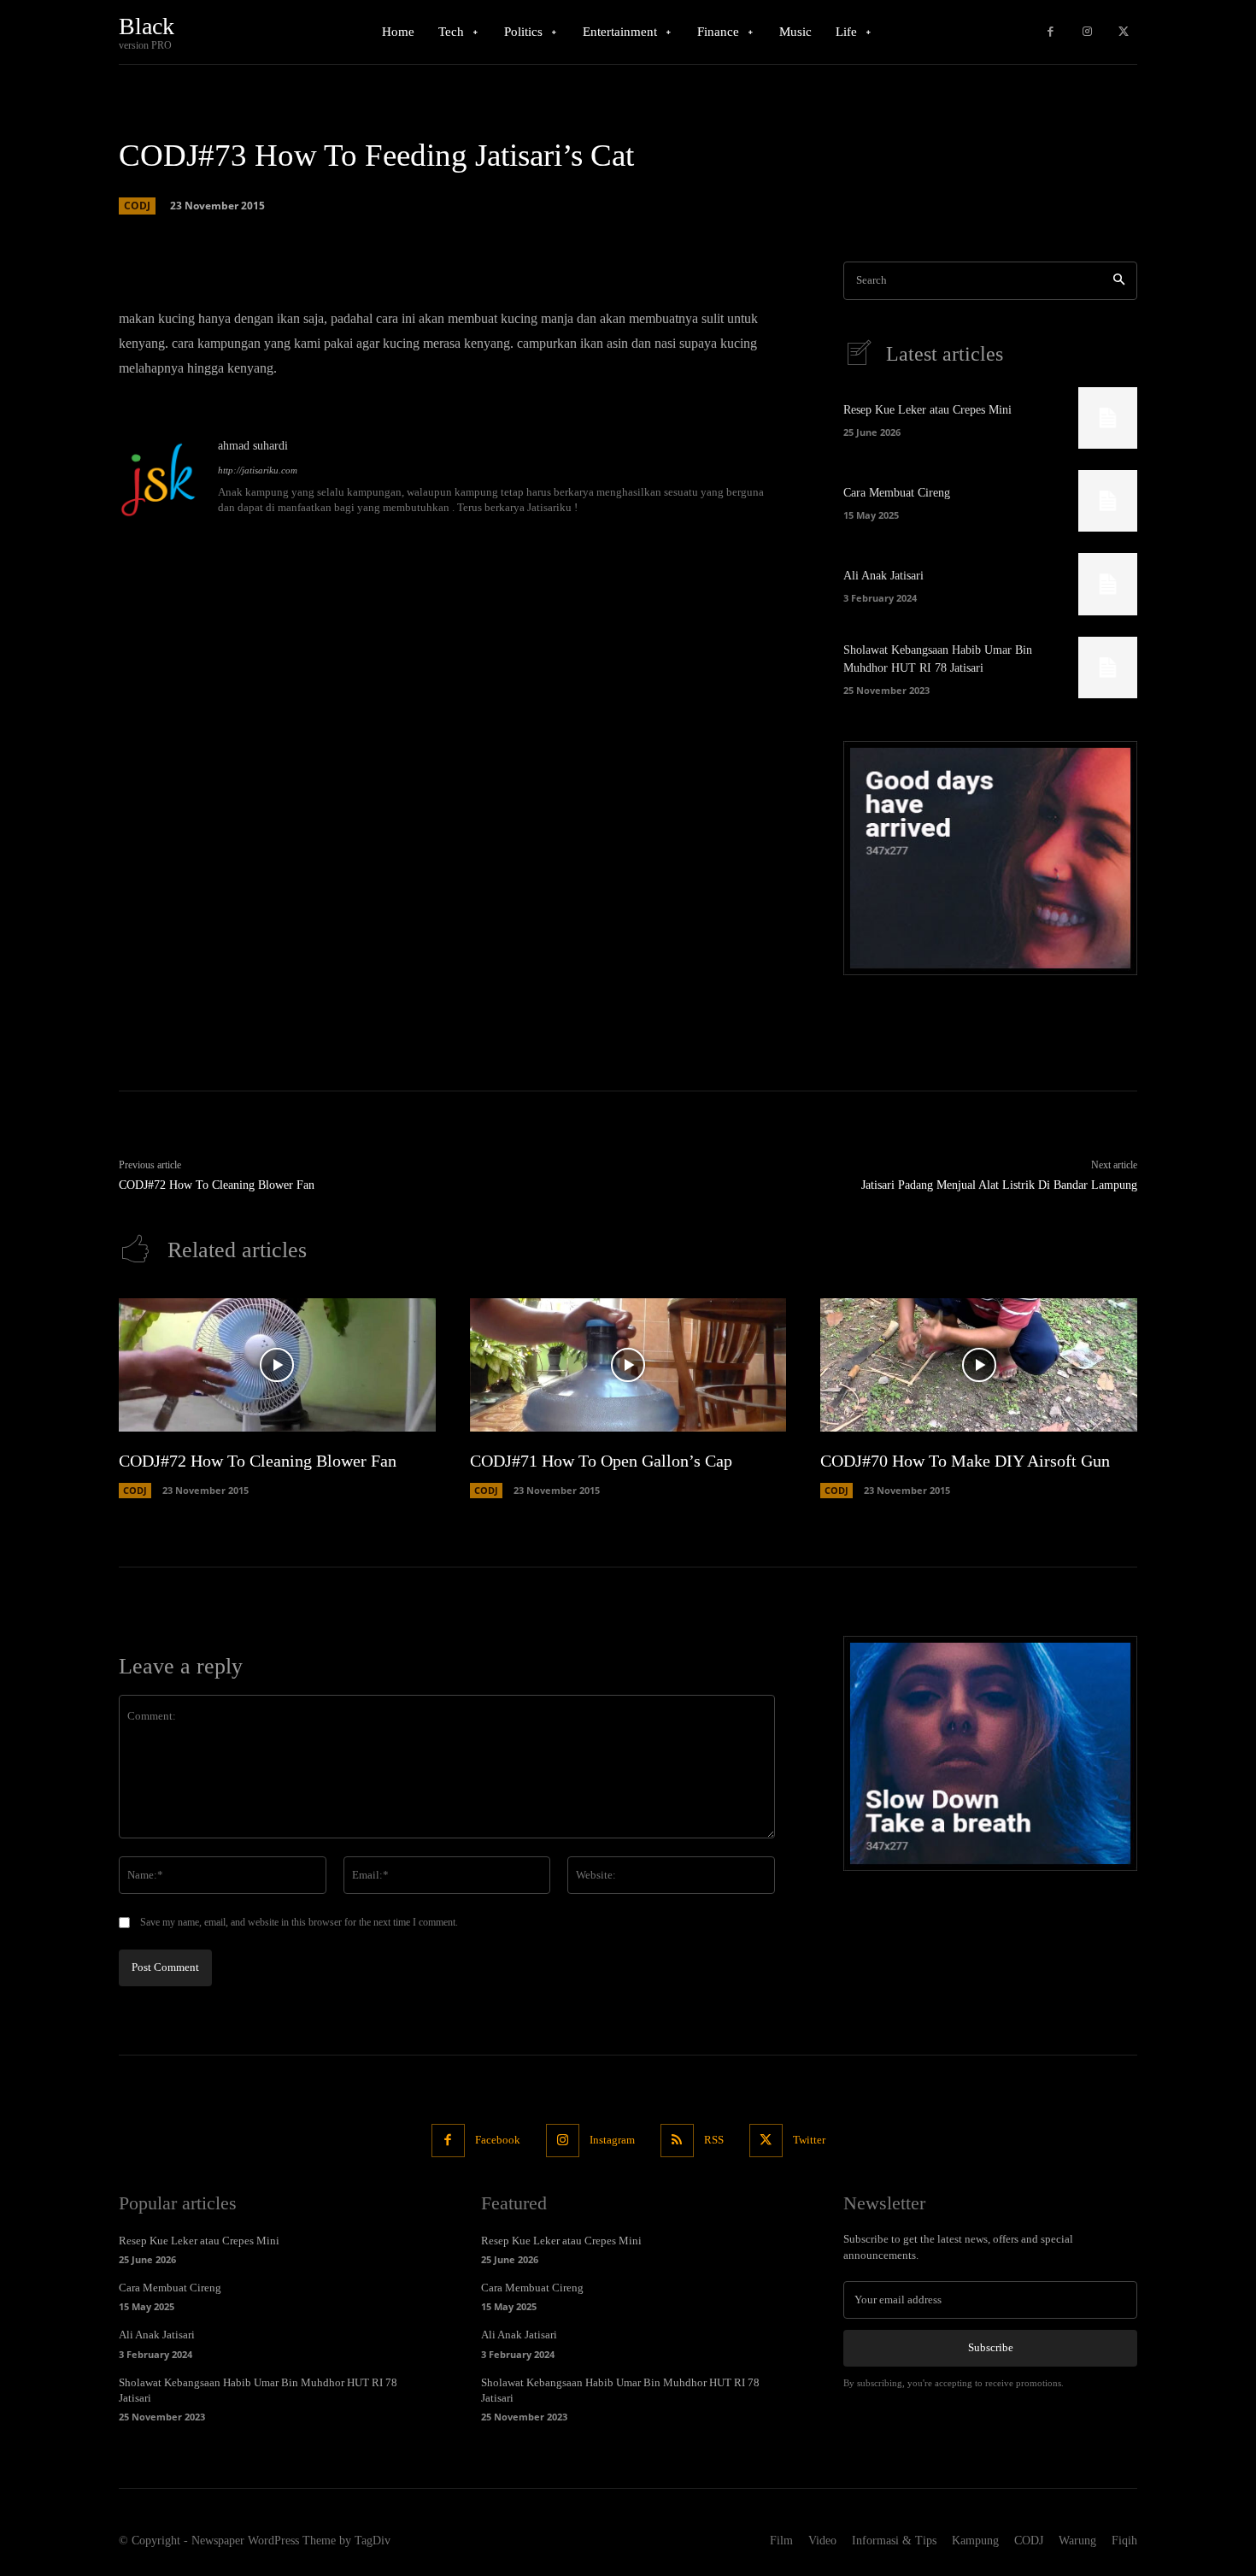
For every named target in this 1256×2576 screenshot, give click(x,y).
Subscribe (991, 2347)
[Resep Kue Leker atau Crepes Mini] (1108, 418)
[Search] (1119, 281)
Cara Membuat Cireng (897, 493)
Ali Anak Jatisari (883, 576)
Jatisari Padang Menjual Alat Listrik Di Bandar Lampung (999, 1185)
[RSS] (677, 2141)
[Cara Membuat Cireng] (1108, 501)
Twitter (809, 2140)
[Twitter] (1123, 32)
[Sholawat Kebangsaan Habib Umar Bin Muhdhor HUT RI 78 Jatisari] (1108, 668)
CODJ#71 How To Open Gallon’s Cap (601, 1461)
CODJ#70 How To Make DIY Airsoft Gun (965, 1461)
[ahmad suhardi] (160, 478)
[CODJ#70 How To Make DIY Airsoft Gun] (979, 1365)
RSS (714, 2140)
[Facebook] (1051, 32)
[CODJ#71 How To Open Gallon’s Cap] (628, 1365)
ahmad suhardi (253, 446)
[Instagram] (1087, 32)
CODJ (137, 206)
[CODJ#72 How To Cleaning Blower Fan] (277, 1365)
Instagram (612, 2140)
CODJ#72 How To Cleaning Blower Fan (217, 1185)
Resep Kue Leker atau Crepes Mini (927, 410)
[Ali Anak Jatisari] (1108, 584)
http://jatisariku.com (258, 470)
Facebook (498, 2140)
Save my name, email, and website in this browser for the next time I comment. (299, 1922)
